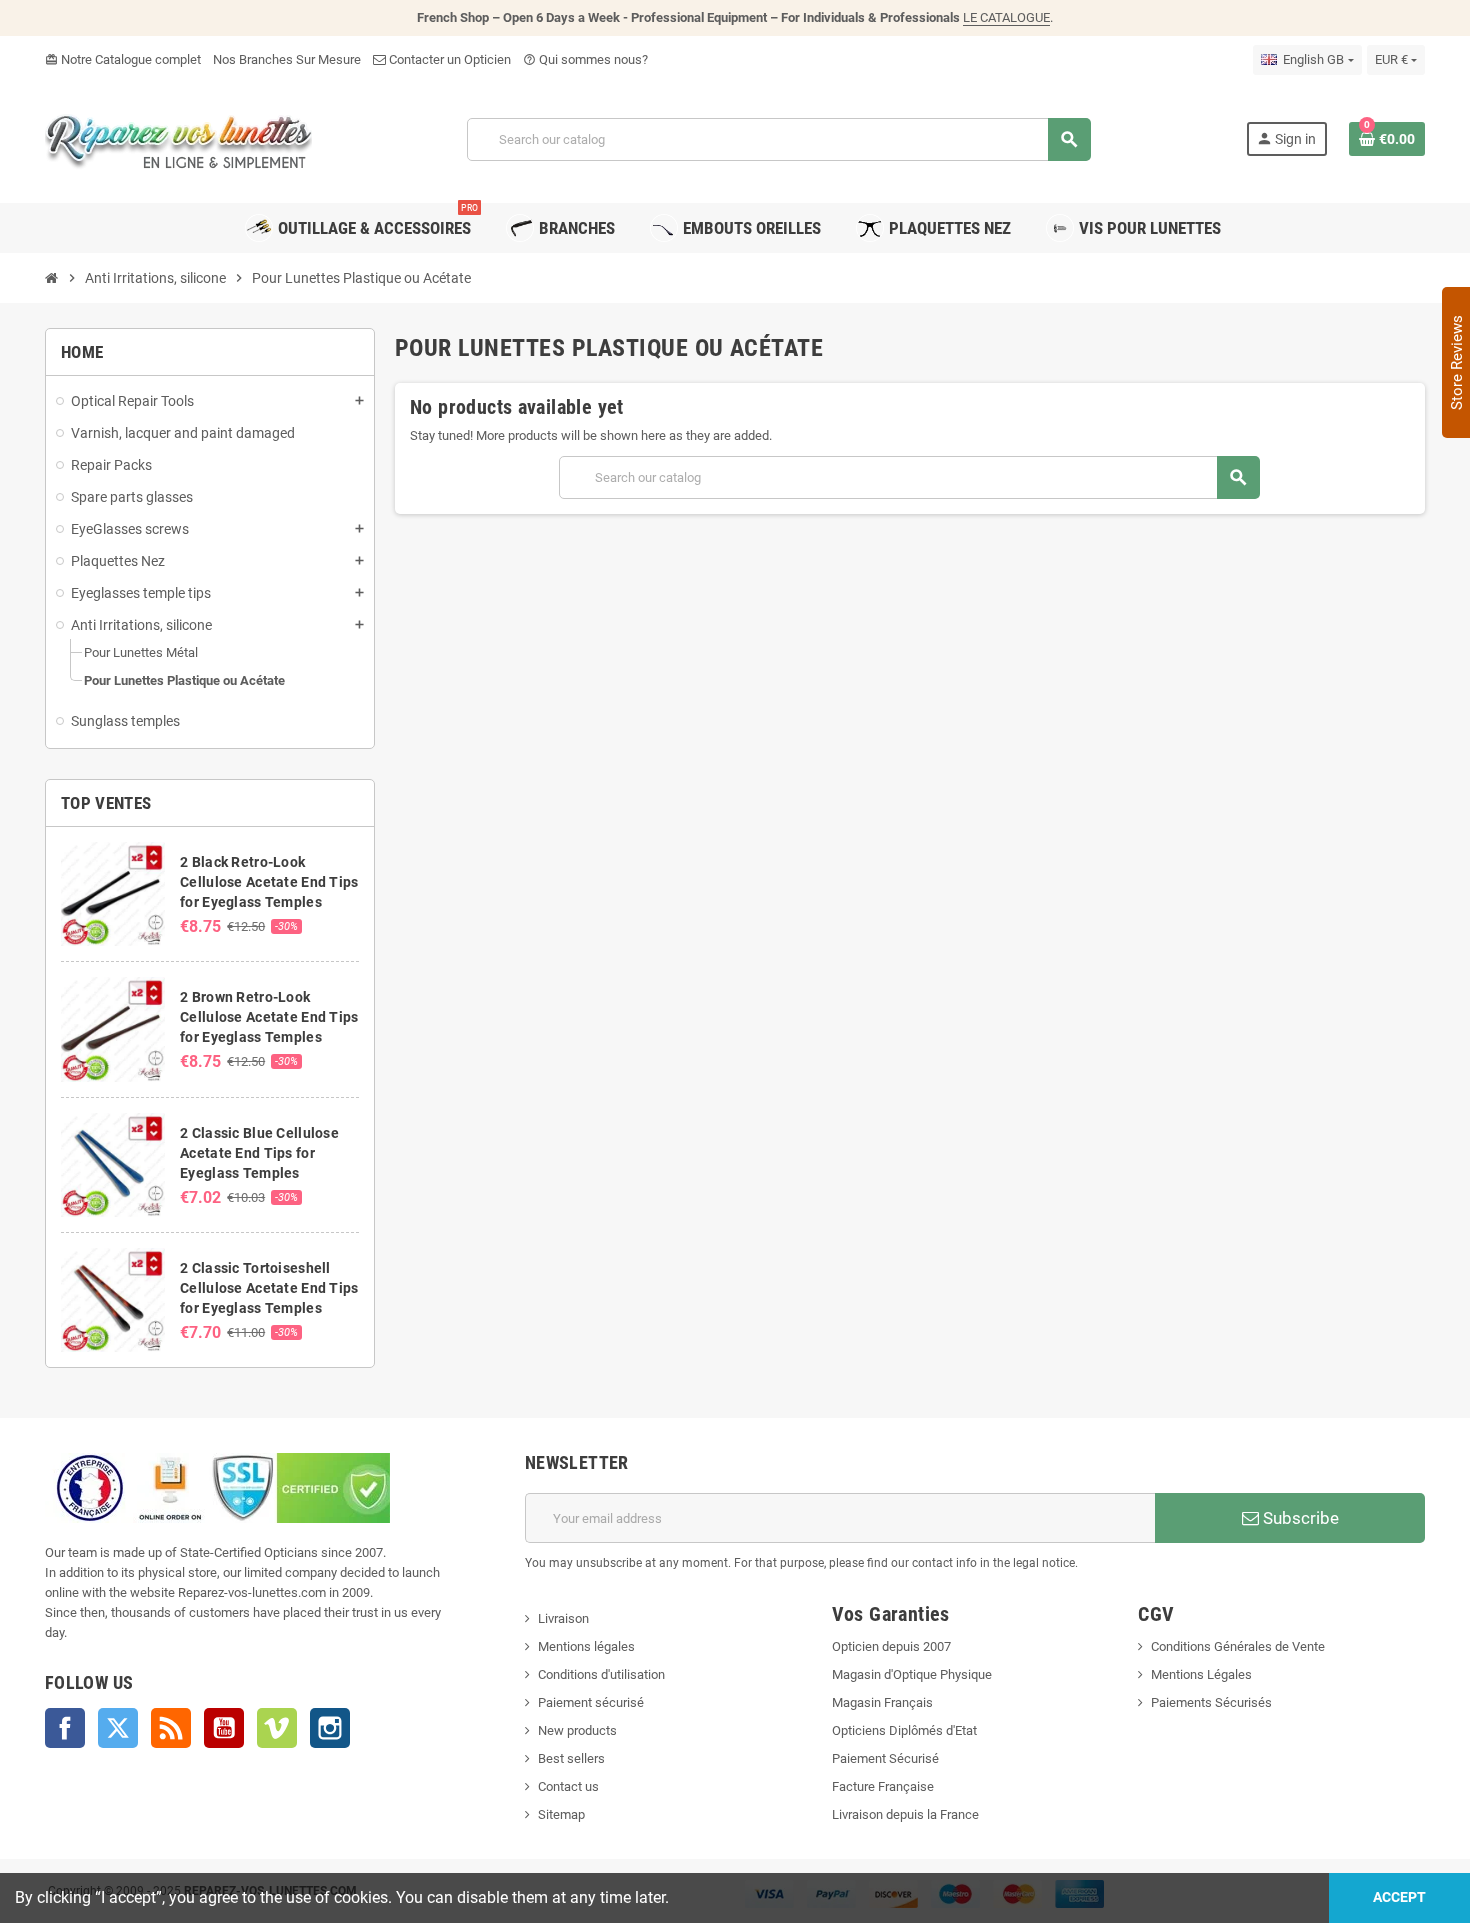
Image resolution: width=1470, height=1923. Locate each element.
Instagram (330, 1728)
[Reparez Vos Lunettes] (178, 137)
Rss (171, 1728)
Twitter (118, 1728)
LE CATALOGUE (1006, 17)
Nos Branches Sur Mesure (287, 59)
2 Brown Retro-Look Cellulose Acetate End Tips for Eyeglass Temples (269, 1017)
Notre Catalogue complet (123, 59)
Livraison (563, 1618)
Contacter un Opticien (448, 59)
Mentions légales (586, 1646)
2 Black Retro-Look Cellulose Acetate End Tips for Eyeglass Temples (269, 882)
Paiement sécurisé (591, 1702)
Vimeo (277, 1728)
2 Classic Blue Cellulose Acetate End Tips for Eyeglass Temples (259, 1153)
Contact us (568, 1786)
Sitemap (561, 1814)
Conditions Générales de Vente (1238, 1646)
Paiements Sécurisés (1211, 1702)
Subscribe (1299, 1518)
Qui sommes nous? (585, 59)
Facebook (65, 1728)
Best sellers (571, 1758)
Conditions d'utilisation (601, 1674)
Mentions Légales (1201, 1674)
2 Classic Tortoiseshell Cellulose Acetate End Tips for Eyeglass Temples (269, 1288)
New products (577, 1730)
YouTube (224, 1728)
